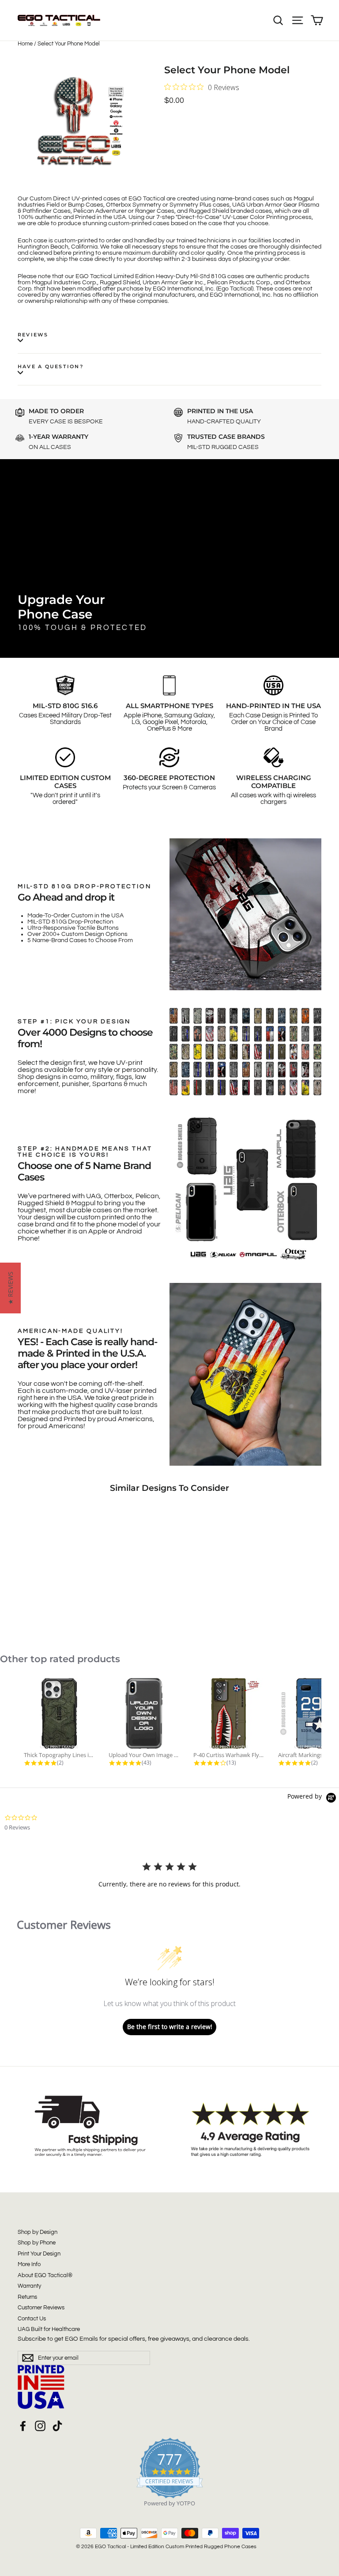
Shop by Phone (37, 2243)
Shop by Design (38, 2232)
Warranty (29, 2286)
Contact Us (32, 2319)
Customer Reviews (41, 2308)
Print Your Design (39, 2254)
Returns (27, 2297)
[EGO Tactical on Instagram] (40, 2426)
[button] (10, 1288)
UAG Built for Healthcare (49, 2329)
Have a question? (51, 366)
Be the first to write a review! (170, 2027)
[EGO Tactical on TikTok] (57, 2426)
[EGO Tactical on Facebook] (23, 2426)
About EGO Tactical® (45, 2275)
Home (25, 44)
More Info (29, 2264)
